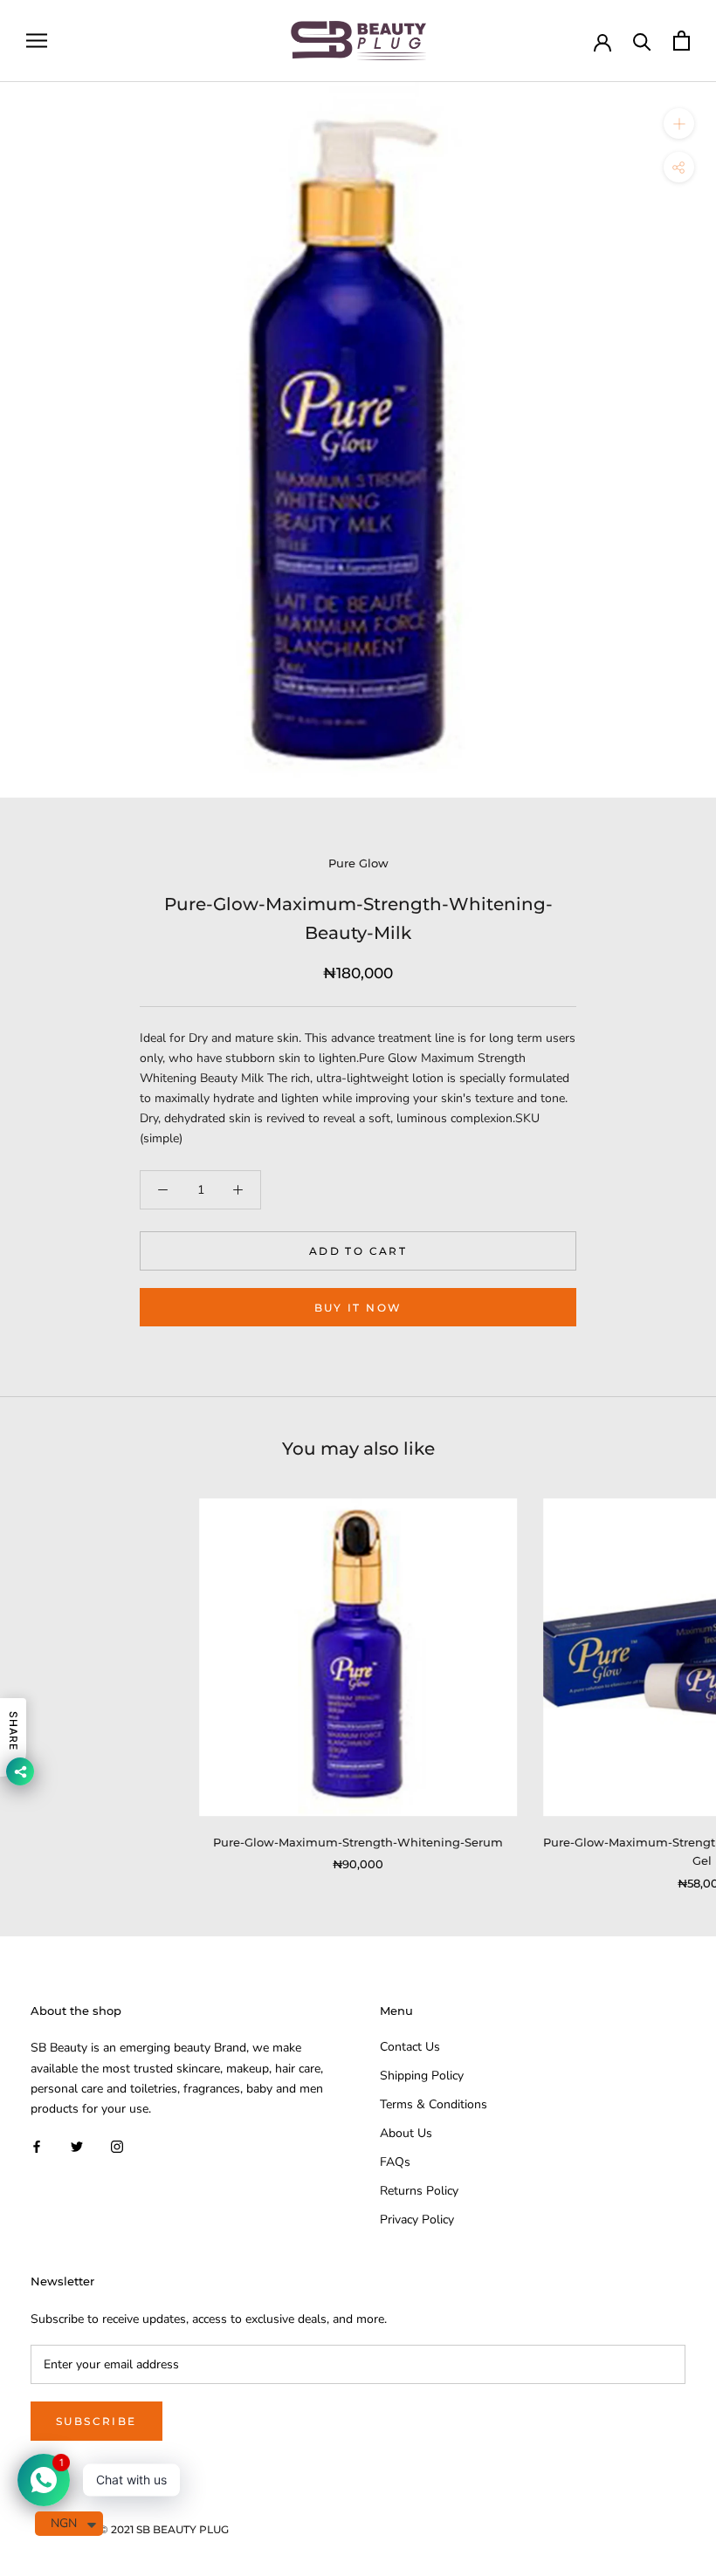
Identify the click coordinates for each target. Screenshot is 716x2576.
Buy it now (358, 1308)
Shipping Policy (422, 2076)
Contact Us (410, 2047)
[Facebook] (37, 2146)
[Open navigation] (37, 41)
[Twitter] (77, 2146)
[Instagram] (117, 2146)
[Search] (642, 41)
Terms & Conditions (434, 2104)
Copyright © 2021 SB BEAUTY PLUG (136, 2529)
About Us (406, 2133)
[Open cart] (682, 41)
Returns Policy (419, 2191)
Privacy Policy (417, 2220)
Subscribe (96, 2421)
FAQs (395, 2162)
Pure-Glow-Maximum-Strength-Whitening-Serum (358, 1842)
